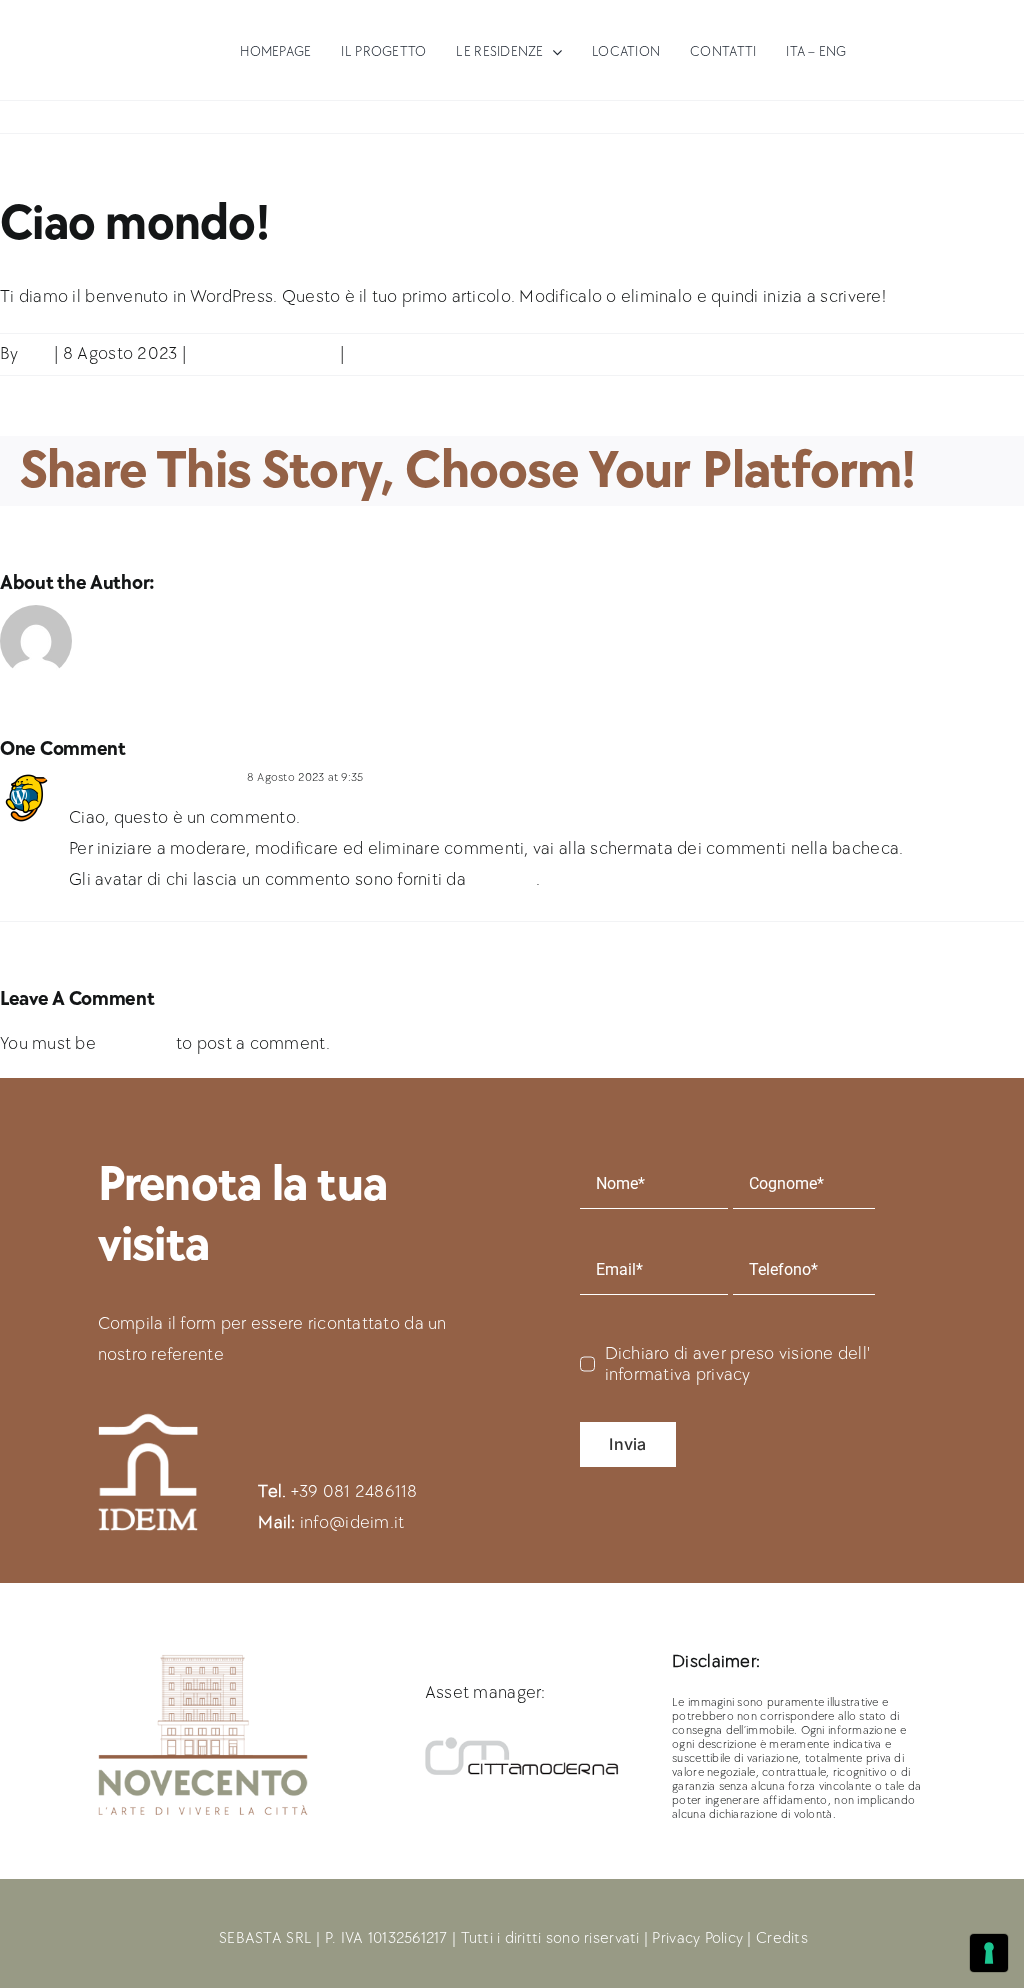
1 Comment (394, 353)
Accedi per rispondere (422, 777)
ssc (36, 353)
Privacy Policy (697, 1938)
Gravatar (503, 879)
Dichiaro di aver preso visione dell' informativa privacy (738, 1364)
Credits (782, 1938)
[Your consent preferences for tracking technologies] (989, 1953)
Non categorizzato (264, 353)
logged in (135, 1043)
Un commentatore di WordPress (154, 777)
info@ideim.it (352, 1522)
